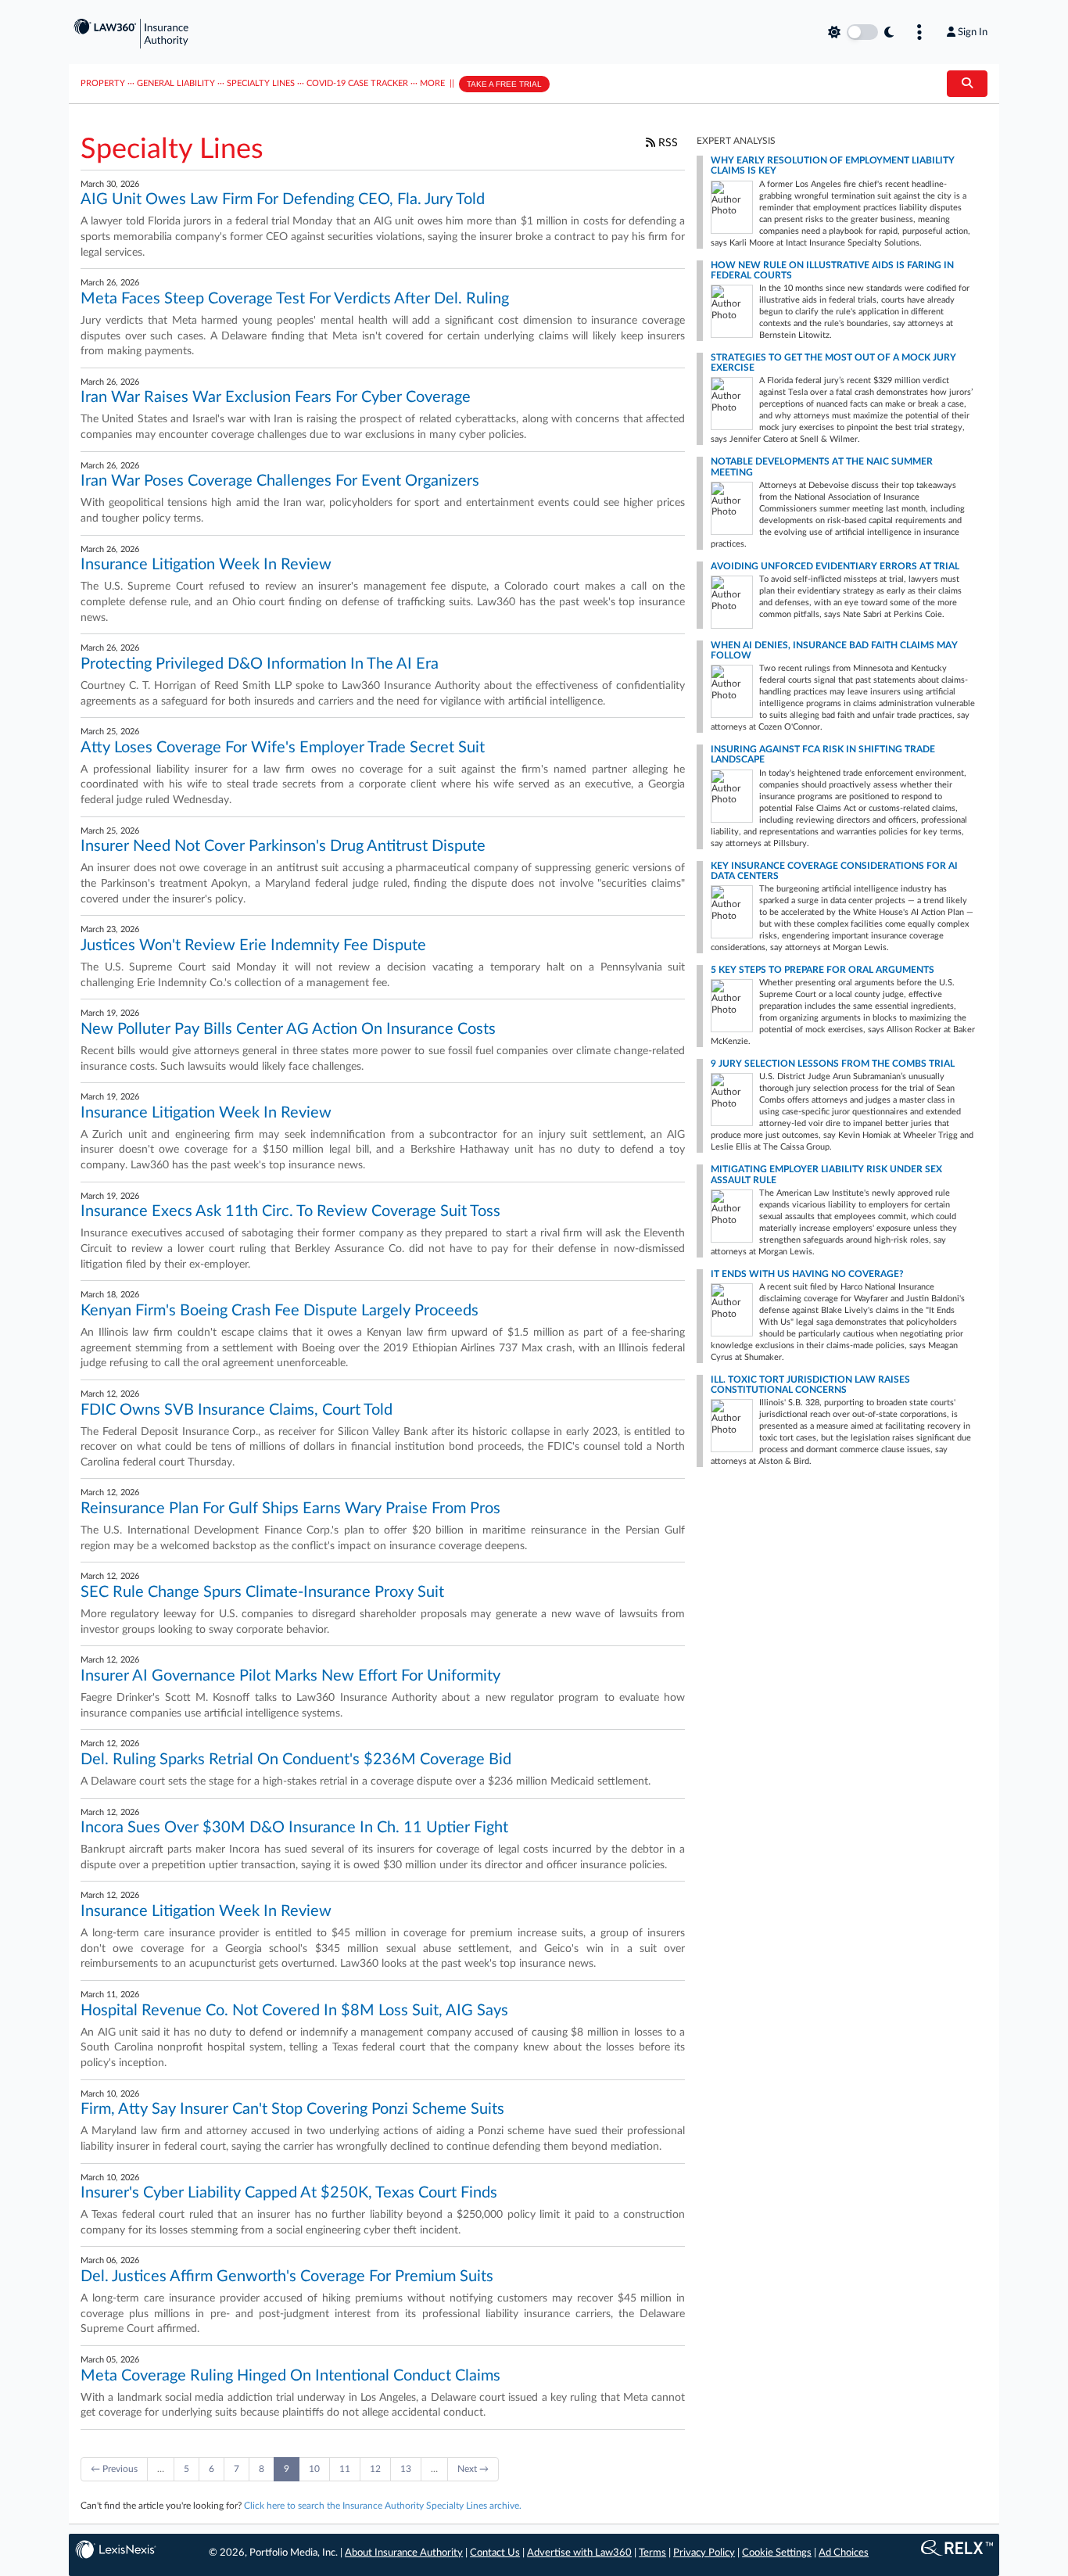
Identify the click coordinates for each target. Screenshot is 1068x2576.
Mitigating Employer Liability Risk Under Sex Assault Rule (826, 1174)
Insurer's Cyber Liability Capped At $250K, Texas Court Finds (289, 2193)
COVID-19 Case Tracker (357, 83)
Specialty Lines (261, 83)
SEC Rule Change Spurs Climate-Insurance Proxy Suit (262, 1592)
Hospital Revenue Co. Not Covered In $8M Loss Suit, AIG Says (294, 2011)
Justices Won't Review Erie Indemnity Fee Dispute (253, 945)
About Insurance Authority (404, 2553)
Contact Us (495, 2553)
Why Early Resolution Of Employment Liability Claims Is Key (833, 165)
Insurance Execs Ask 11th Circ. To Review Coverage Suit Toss (290, 1211)
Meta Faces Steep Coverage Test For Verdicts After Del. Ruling (295, 299)
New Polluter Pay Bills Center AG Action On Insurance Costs (288, 1029)
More (432, 83)
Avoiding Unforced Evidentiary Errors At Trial (835, 566)
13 (406, 2469)
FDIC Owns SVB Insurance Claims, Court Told (237, 1410)
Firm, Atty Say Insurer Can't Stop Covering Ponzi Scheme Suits (292, 2109)
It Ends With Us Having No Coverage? (807, 1274)
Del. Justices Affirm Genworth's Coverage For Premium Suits (287, 2276)
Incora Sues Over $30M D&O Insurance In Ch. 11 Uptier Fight (294, 1828)
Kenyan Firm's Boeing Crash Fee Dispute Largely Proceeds (280, 1311)
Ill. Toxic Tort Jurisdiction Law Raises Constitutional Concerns (810, 1385)
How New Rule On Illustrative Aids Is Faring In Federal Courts (832, 270)
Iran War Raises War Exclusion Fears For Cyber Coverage (276, 397)
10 (314, 2469)
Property (103, 83)
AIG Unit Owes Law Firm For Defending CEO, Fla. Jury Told (283, 199)
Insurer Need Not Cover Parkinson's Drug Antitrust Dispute (283, 846)
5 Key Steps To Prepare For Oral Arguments (823, 970)
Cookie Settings (777, 2553)
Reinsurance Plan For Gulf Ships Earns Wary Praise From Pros (290, 1509)
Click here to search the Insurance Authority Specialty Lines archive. (383, 2506)
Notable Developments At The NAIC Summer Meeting (822, 466)
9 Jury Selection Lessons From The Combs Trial (833, 1064)
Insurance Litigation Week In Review (206, 565)
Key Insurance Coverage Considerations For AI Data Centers (834, 871)
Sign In (973, 32)
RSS (667, 143)
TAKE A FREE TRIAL (504, 84)
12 (375, 2469)
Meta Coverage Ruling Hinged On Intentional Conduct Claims (290, 2376)
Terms (652, 2553)
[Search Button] (967, 84)
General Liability (176, 83)
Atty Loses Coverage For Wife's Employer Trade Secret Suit (283, 748)
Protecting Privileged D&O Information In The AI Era (260, 664)
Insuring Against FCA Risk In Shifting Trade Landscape (823, 754)
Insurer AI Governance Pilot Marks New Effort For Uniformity (290, 1676)
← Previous (114, 2469)
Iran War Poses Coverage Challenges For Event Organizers (280, 481)
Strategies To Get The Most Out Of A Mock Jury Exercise (833, 362)
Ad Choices (844, 2553)
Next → (473, 2469)
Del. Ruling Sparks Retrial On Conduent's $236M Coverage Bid (296, 1760)
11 (345, 2469)
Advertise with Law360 (579, 2553)
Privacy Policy (704, 2553)
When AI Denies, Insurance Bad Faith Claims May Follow (834, 650)
